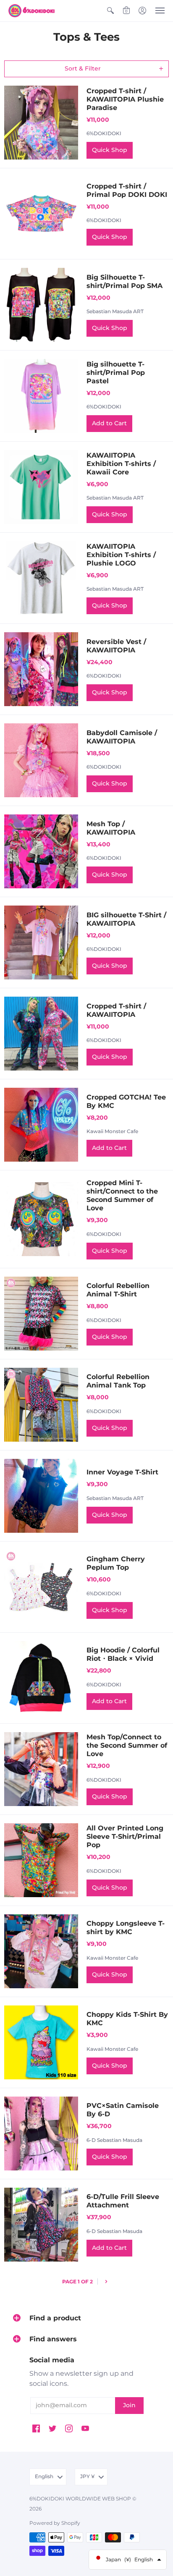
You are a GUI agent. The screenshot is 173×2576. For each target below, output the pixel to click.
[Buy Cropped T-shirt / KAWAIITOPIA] (41, 1034)
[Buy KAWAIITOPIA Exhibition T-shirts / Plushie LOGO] (41, 578)
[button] (110, 11)
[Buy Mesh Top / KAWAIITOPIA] (41, 851)
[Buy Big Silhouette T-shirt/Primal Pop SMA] (41, 305)
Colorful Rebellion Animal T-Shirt (118, 1290)
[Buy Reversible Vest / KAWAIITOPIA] (41, 669)
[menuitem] (110, 11)
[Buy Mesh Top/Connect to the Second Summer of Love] (41, 1769)
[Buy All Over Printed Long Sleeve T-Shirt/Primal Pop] (41, 1860)
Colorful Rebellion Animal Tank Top (118, 1381)
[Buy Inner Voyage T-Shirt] (41, 1496)
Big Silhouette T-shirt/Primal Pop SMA (125, 281)
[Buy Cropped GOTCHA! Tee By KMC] (41, 1125)
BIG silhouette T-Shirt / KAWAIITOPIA (126, 919)
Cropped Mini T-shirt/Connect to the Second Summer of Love (122, 1195)
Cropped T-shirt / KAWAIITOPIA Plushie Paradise (125, 99)
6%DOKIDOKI (104, 133)
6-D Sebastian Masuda (114, 2140)
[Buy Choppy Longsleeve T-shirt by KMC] (41, 1951)
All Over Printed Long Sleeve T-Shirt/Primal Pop (125, 1836)
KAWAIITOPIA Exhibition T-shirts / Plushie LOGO (121, 555)
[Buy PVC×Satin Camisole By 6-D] (41, 2134)
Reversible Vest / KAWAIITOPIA (116, 646)
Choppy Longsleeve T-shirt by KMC (126, 1928)
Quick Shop (110, 150)
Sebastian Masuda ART (115, 311)
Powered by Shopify (55, 2523)
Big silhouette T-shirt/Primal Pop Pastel (116, 373)
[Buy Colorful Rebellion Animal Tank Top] (41, 1405)
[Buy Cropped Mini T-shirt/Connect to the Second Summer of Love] (41, 1219)
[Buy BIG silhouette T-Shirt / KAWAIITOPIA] (41, 942)
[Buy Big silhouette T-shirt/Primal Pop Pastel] (41, 396)
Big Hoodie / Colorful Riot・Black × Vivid (123, 1654)
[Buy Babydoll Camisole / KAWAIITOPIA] (41, 760)
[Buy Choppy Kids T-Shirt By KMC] (41, 2042)
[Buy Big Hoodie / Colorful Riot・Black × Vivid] (41, 1678)
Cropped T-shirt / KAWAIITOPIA (116, 1010)
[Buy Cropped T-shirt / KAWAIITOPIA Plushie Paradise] (41, 123)
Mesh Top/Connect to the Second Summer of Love (127, 1745)
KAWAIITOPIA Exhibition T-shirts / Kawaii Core (121, 464)
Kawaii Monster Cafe (112, 1131)
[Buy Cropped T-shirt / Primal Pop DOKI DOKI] (41, 214)
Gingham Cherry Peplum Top (116, 1563)
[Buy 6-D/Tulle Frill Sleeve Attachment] (41, 2225)
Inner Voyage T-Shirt (122, 1472)
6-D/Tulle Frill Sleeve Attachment (123, 2201)
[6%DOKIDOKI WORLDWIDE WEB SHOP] (31, 11)
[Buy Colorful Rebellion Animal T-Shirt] (41, 1314)
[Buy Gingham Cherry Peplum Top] (41, 1587)
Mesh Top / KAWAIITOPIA (111, 828)
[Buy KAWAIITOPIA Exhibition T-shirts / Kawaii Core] (41, 487)
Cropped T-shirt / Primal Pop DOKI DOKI (127, 190)
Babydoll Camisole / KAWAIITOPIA (122, 737)
